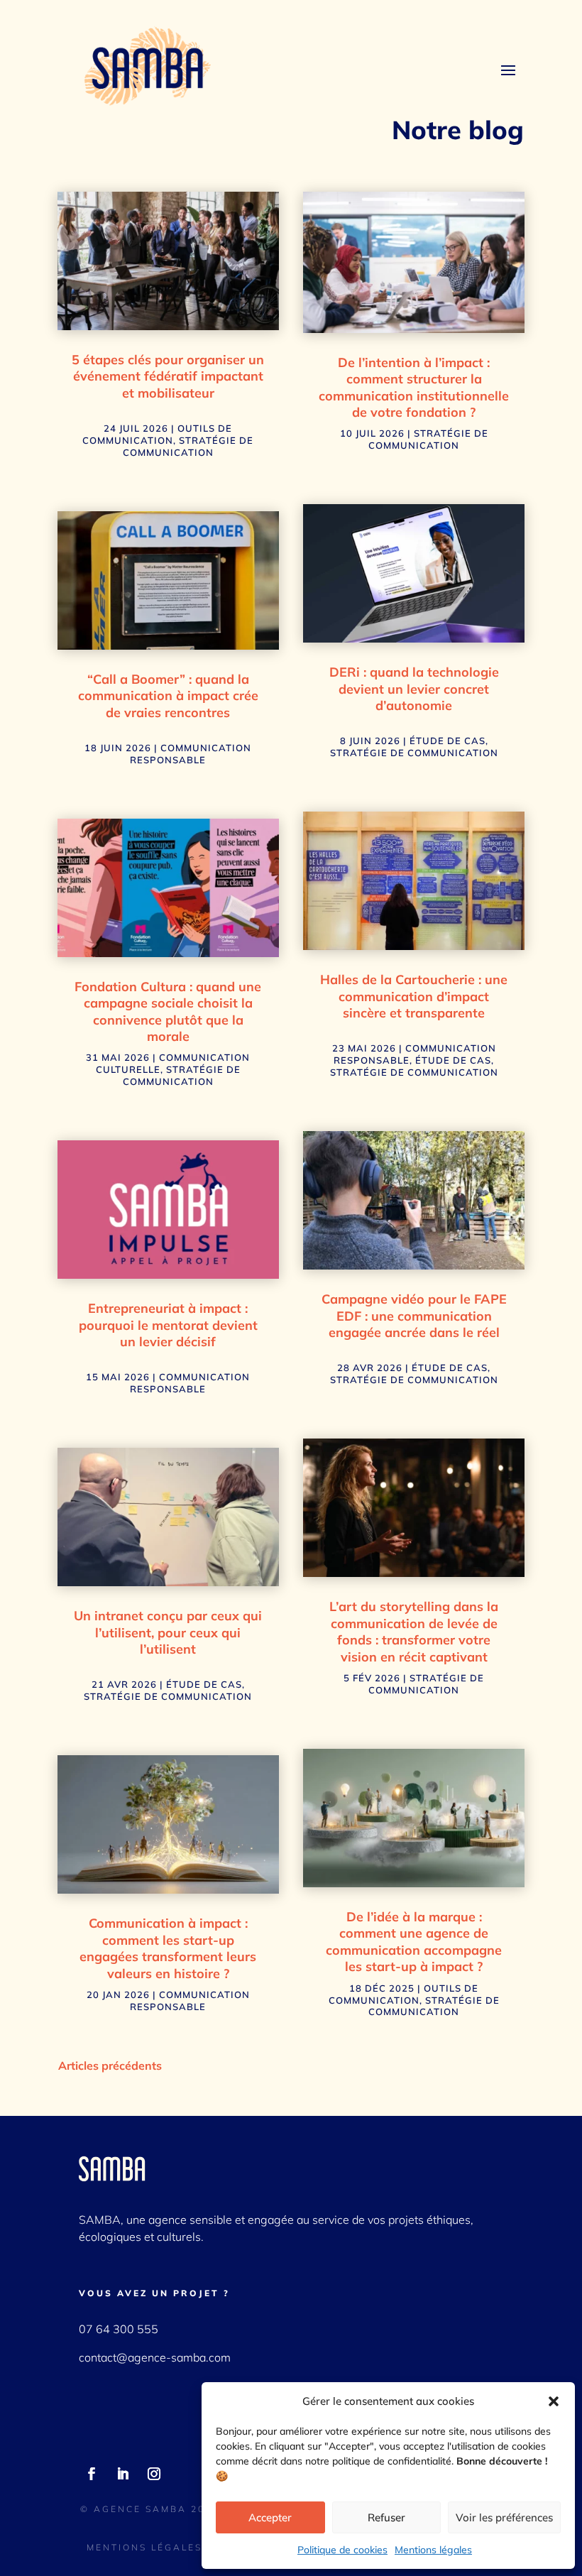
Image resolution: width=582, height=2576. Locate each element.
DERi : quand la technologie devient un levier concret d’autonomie (414, 689)
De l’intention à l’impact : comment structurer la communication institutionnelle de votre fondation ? (414, 387)
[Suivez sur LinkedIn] (123, 2474)
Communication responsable (191, 754)
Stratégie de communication (188, 446)
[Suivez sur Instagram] (154, 2474)
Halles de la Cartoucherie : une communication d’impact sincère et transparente (414, 996)
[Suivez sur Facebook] (92, 2474)
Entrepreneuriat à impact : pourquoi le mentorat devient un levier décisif (168, 1325)
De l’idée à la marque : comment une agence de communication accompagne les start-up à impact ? (414, 1942)
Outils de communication (157, 434)
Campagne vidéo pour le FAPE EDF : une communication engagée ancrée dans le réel (414, 1316)
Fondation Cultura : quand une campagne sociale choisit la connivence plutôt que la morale (168, 1011)
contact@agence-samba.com (155, 2357)
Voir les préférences (504, 2517)
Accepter (270, 2517)
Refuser (386, 2517)
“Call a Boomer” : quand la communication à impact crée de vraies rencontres (168, 696)
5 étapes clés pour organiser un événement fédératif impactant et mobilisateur (168, 376)
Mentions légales (433, 2550)
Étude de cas (204, 1684)
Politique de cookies (342, 2550)
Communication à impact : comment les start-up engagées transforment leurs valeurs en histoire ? (168, 1948)
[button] (554, 2401)
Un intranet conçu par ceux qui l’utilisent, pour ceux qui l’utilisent (168, 1632)
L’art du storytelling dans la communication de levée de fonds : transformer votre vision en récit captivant (414, 1631)
